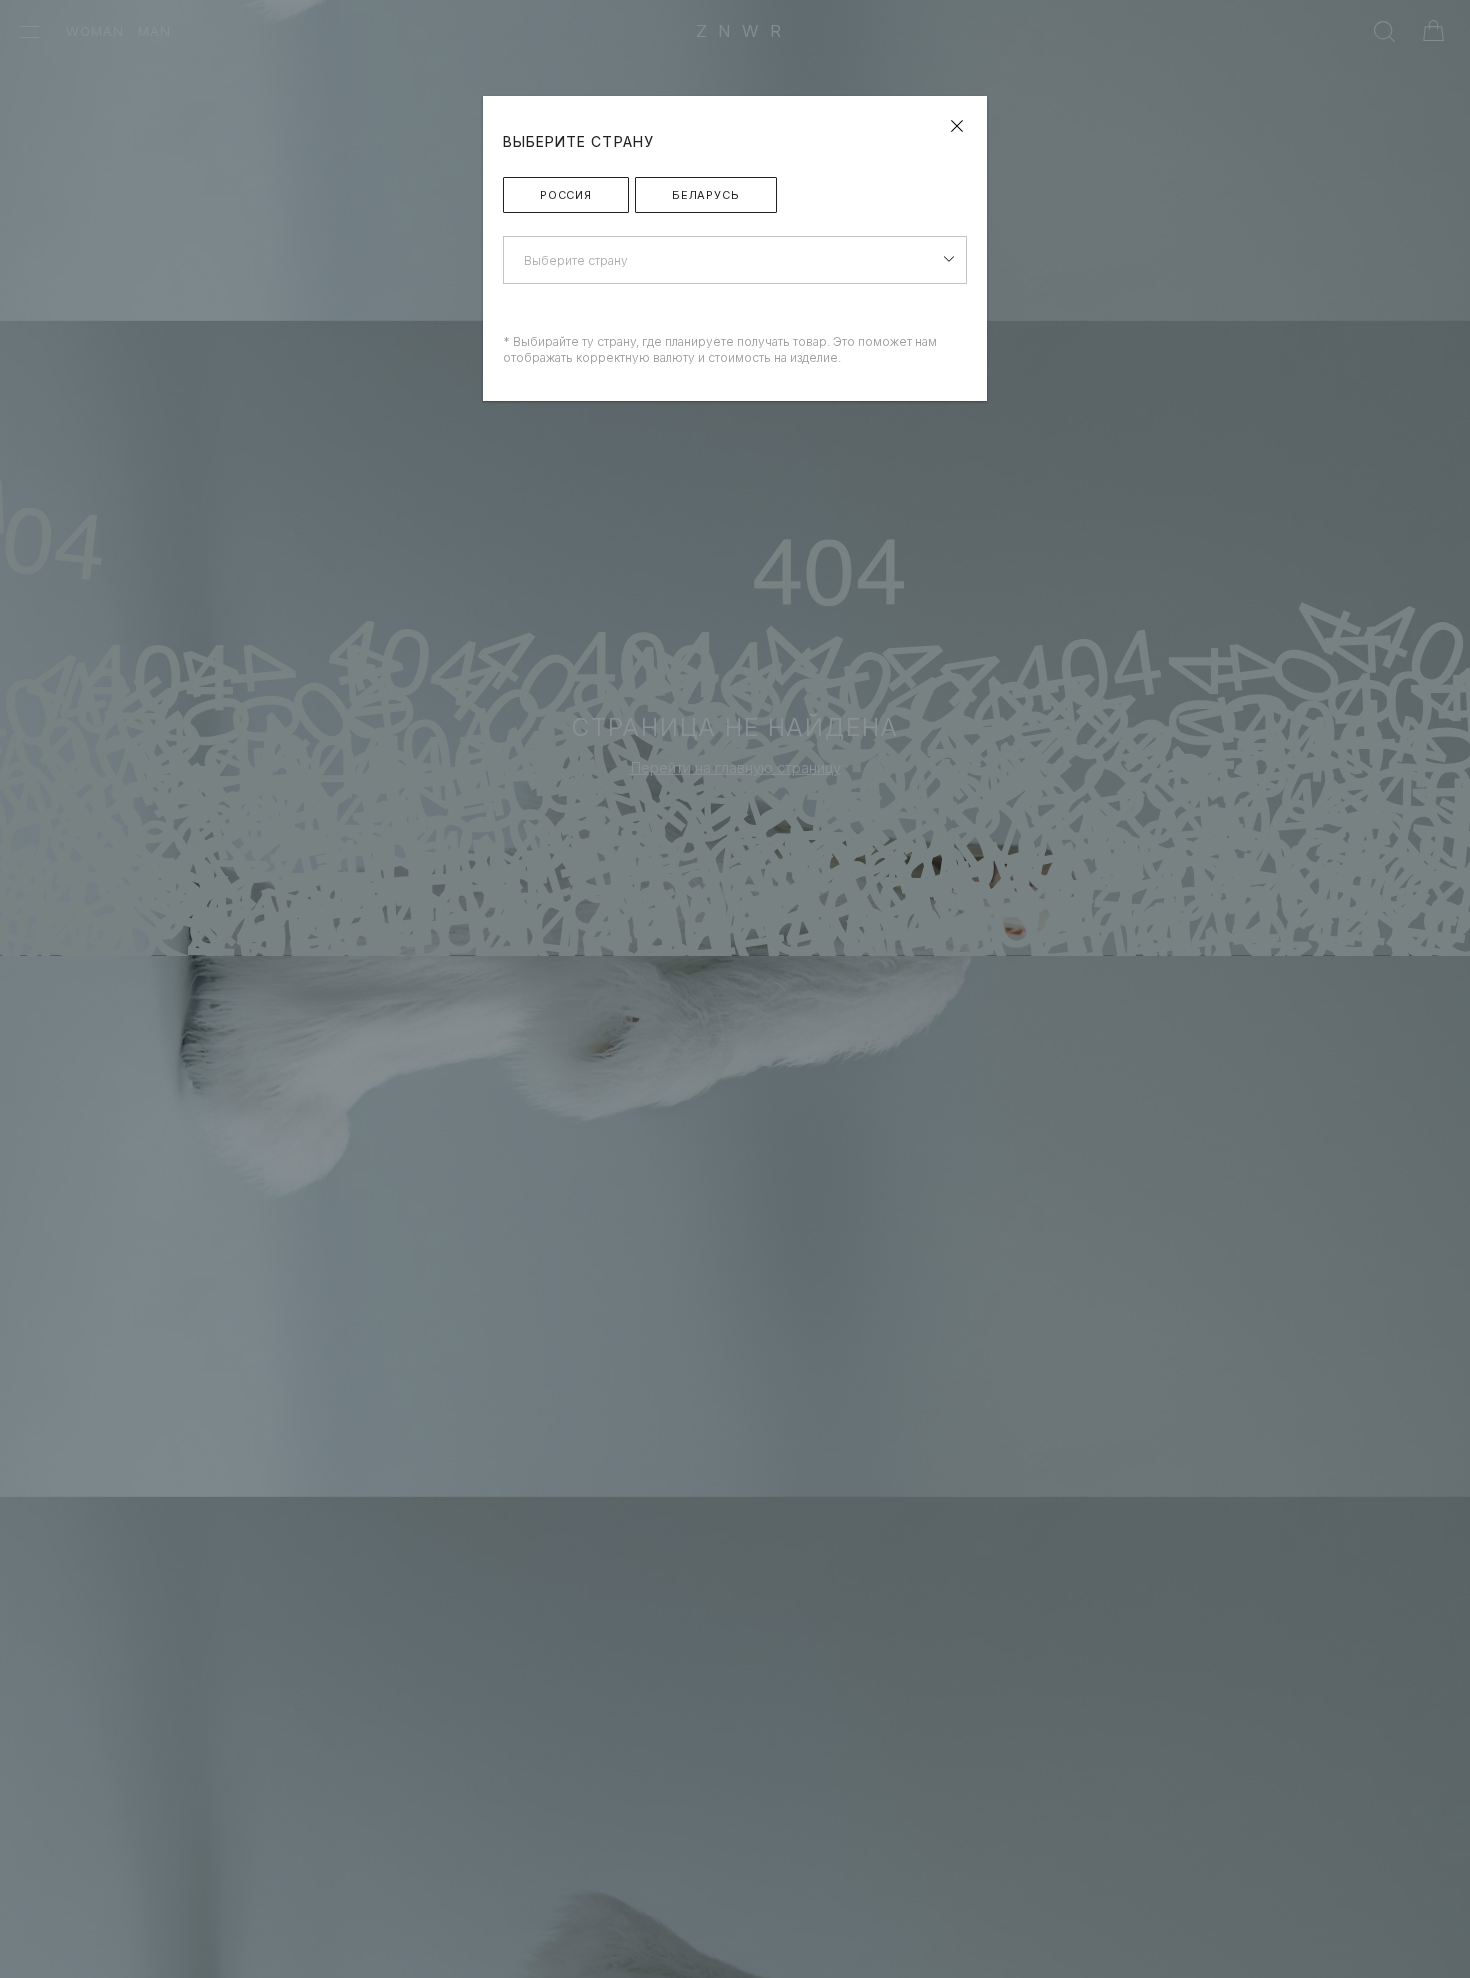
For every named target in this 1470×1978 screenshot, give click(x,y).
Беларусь (706, 195)
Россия (566, 195)
